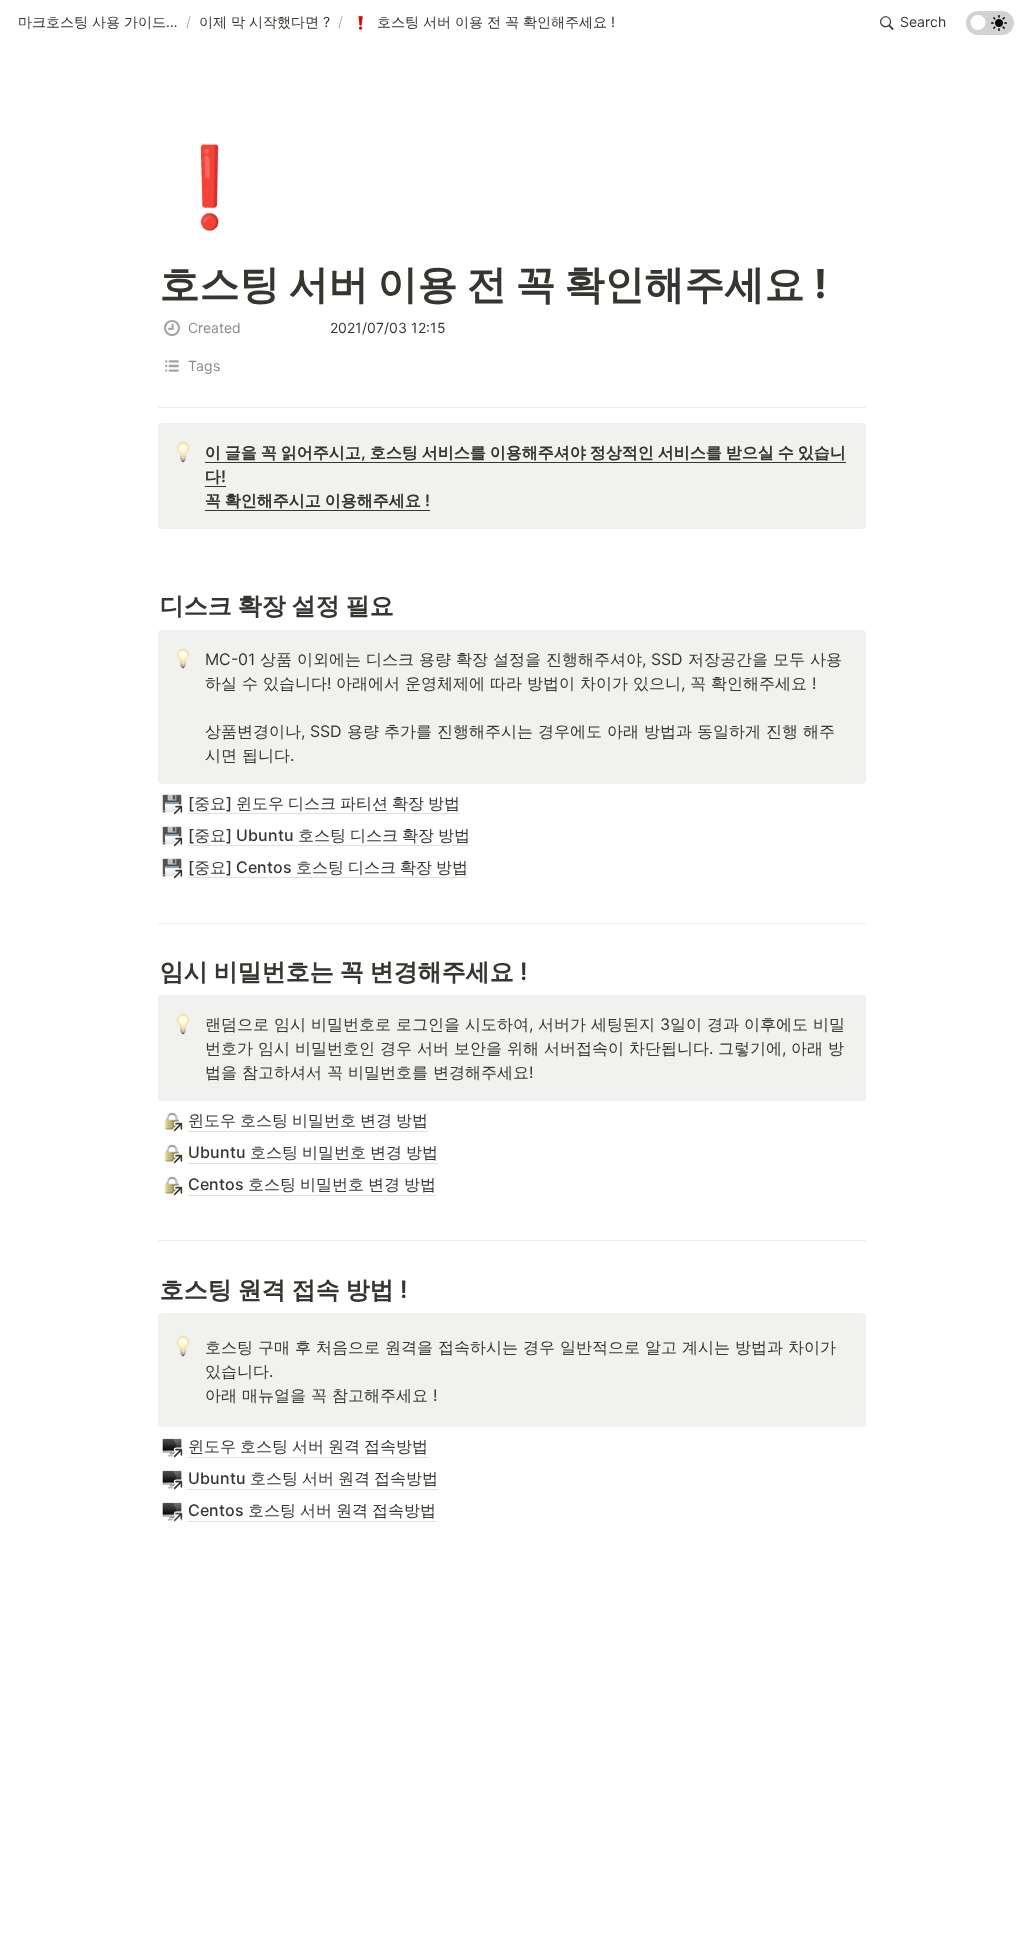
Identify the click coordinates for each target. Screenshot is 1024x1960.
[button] (98, 23)
